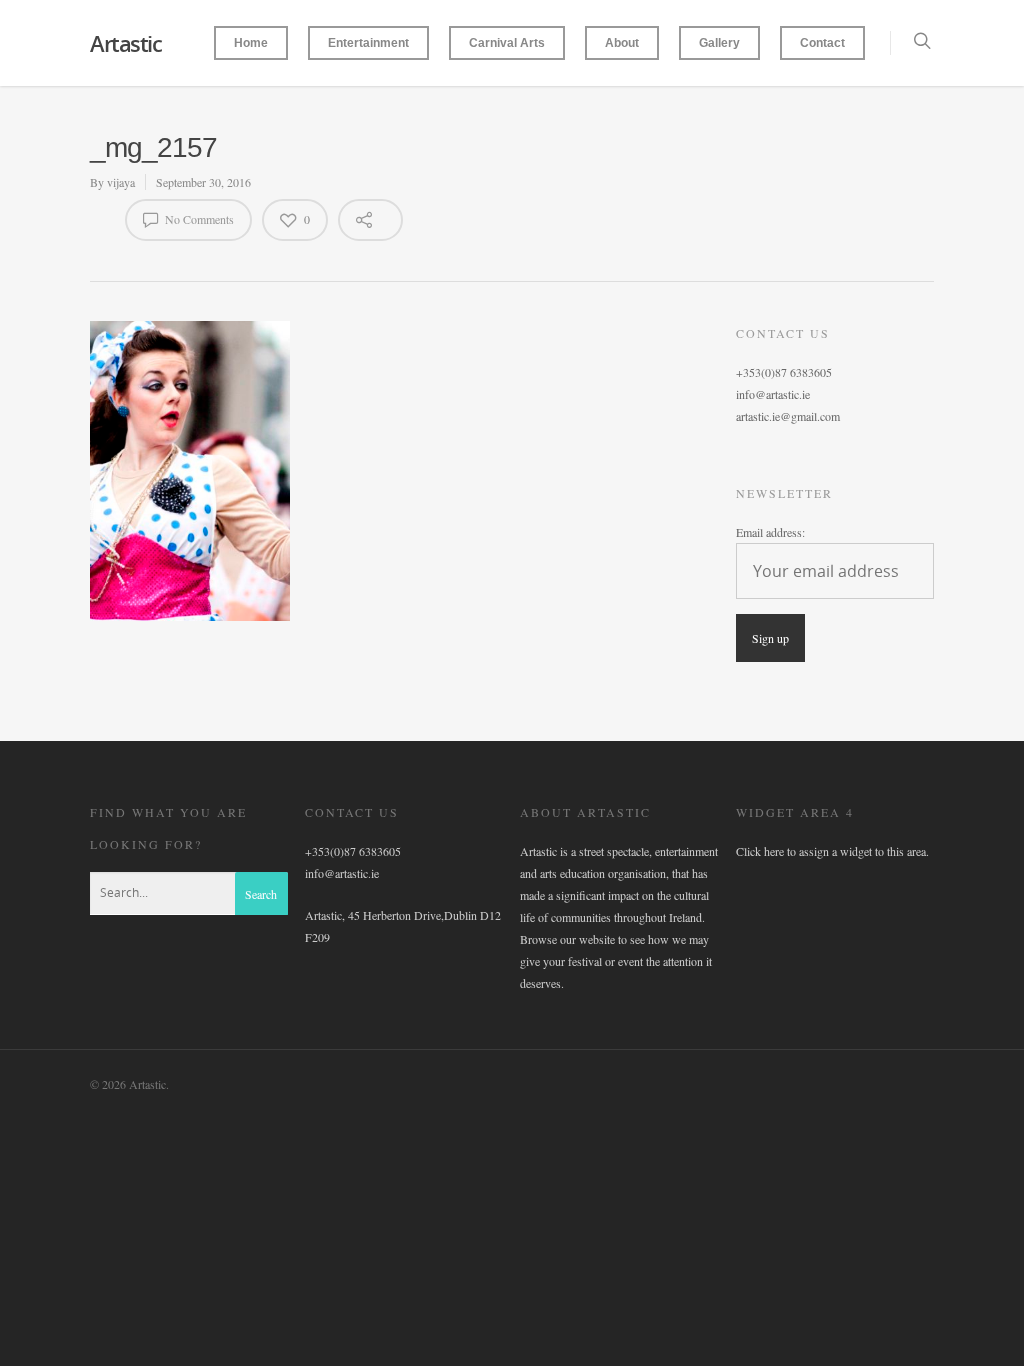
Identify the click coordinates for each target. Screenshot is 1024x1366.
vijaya (121, 182)
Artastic (125, 43)
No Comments (198, 219)
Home (251, 43)
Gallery (719, 43)
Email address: (770, 532)
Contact (822, 43)
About (622, 43)
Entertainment (368, 43)
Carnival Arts (507, 43)
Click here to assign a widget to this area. (832, 851)
